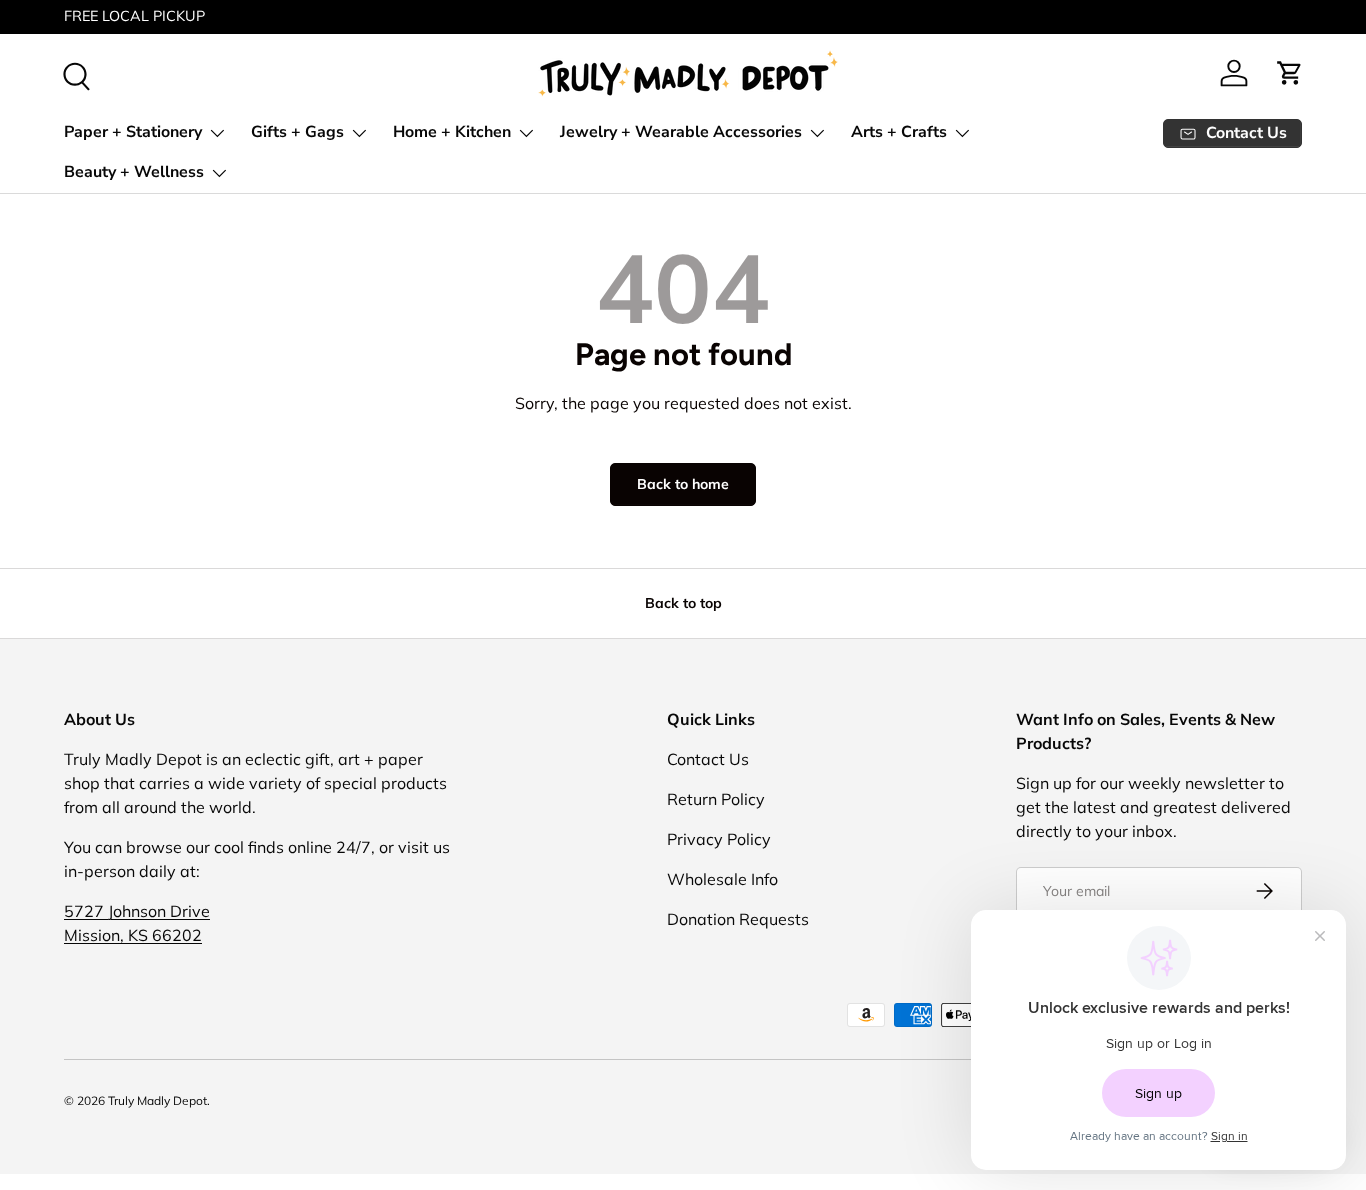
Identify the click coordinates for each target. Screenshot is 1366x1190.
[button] (1290, 73)
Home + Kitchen (452, 132)
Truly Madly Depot (157, 1100)
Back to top (683, 603)
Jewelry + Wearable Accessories (681, 132)
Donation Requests (738, 919)
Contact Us (708, 759)
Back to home (683, 484)
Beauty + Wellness (134, 172)
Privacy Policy (719, 839)
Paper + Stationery (133, 132)
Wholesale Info (722, 879)
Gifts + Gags (297, 132)
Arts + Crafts (899, 132)
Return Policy (716, 799)
